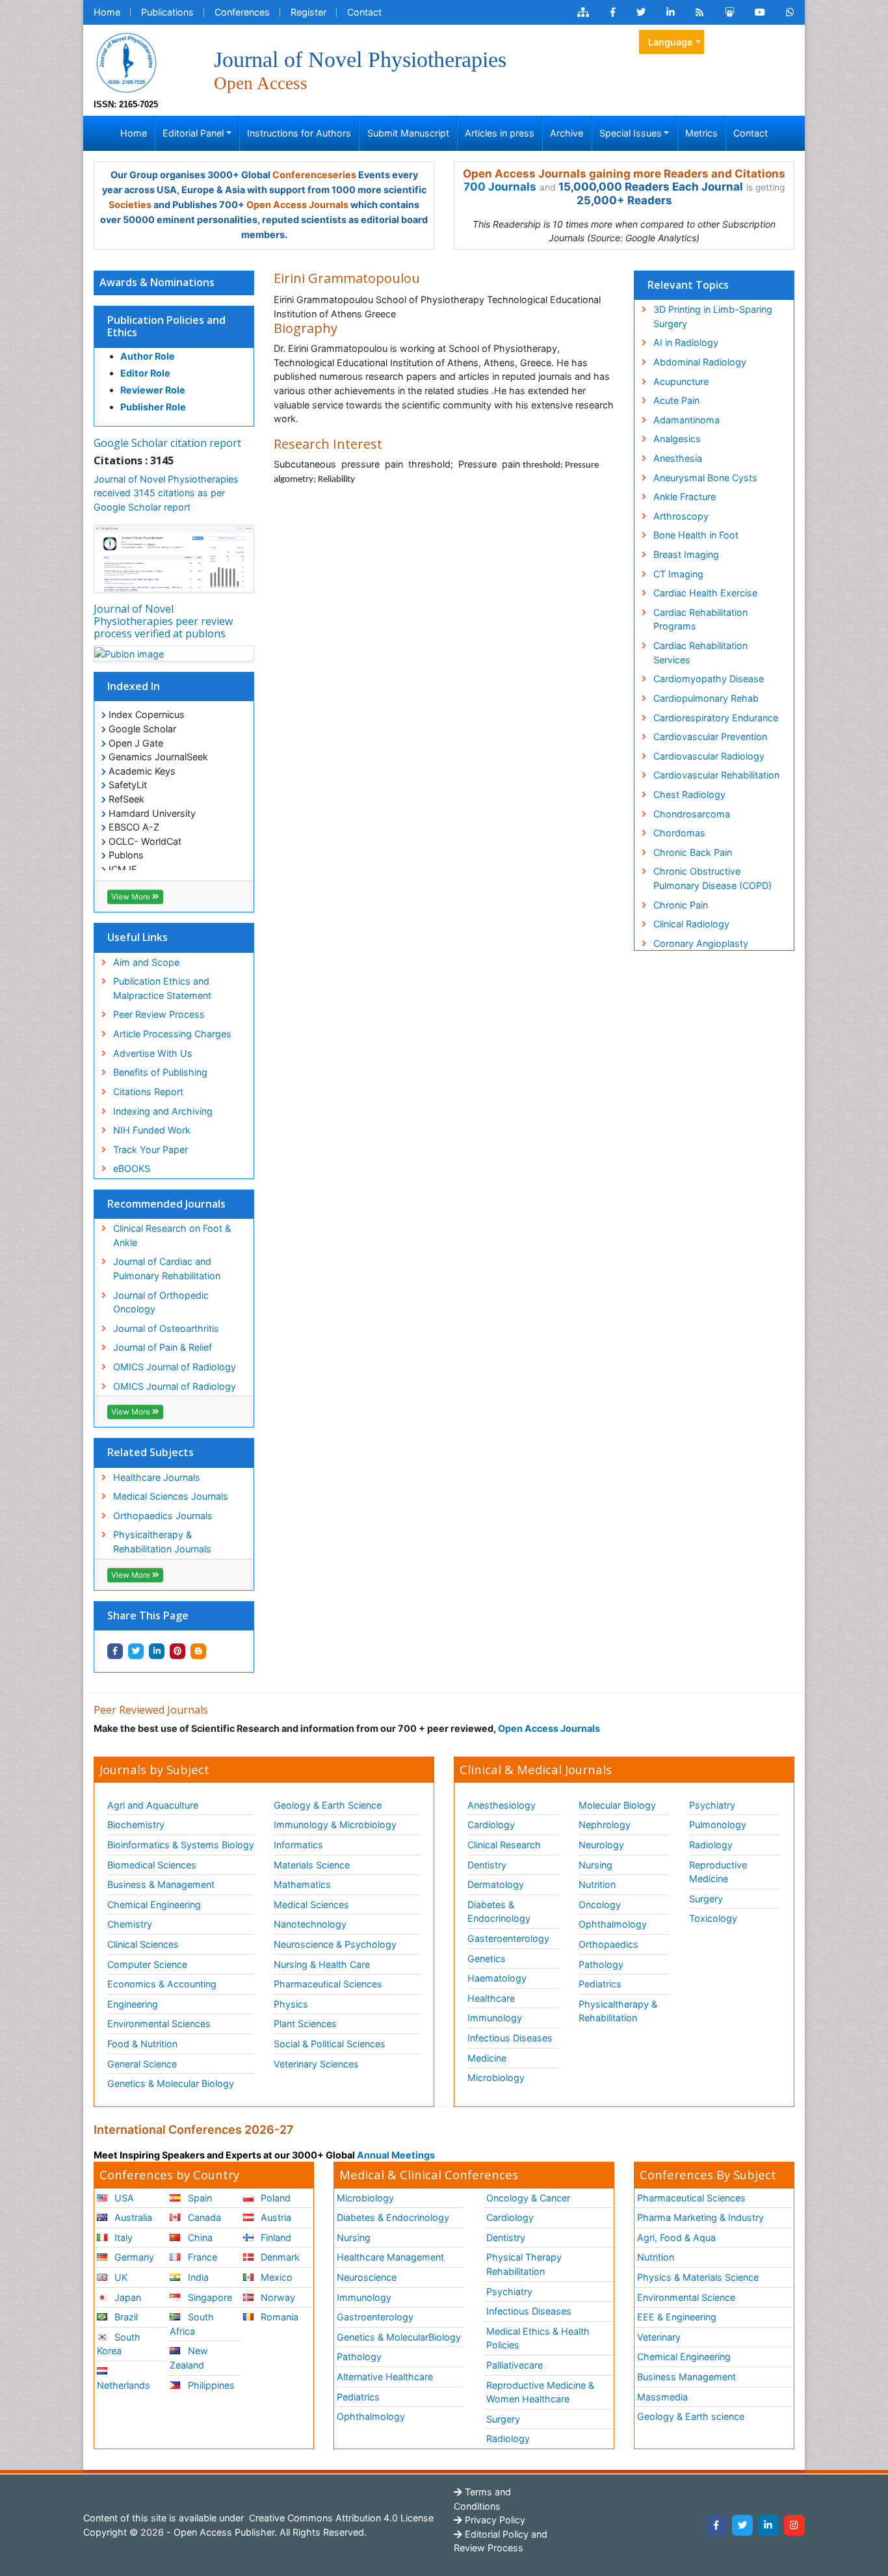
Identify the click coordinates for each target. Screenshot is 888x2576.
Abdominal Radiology (700, 362)
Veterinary (659, 2337)
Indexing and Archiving (163, 1111)
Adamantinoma (686, 420)
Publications (167, 12)
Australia (132, 2217)
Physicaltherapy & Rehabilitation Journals (162, 1542)
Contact (364, 12)
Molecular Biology (617, 1805)
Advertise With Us (153, 1053)
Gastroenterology (375, 2317)
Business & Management (161, 1884)
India (197, 2277)
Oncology (600, 1905)
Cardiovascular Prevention (710, 737)
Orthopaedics (608, 1944)
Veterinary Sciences (316, 2064)
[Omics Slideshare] (729, 12)
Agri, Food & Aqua (676, 2237)
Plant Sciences (305, 2024)
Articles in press (500, 133)
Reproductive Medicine (718, 1872)
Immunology (495, 2018)
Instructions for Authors (299, 133)
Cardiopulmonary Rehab (706, 698)
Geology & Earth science (691, 2416)
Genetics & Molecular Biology (171, 2083)
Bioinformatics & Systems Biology (181, 1845)
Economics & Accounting (162, 1984)
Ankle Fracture (685, 497)
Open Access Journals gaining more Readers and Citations (624, 174)
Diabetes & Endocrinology (499, 1912)
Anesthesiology (502, 1805)
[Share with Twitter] (136, 1651)
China (199, 2237)
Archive (567, 133)
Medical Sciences (311, 1905)
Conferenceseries (314, 175)
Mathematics (302, 1884)
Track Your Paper (150, 1149)
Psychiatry (712, 1805)
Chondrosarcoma (692, 814)
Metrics (701, 133)
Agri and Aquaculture (153, 1805)
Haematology (497, 1978)
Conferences (242, 12)
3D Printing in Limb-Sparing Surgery (713, 316)
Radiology (711, 1845)
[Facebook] (716, 2525)
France (201, 2257)
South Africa (191, 2324)
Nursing (595, 1865)
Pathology (601, 1964)
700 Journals (500, 187)
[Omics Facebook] (613, 12)
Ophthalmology (613, 1924)
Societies (130, 205)
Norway (277, 2297)
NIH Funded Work (152, 1130)
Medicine (487, 2058)
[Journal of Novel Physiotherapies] (126, 61)
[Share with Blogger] (198, 1651)
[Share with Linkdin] (157, 1651)
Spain (199, 2198)
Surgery (706, 1899)
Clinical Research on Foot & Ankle (172, 1235)
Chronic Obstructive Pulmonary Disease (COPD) (712, 878)
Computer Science (147, 1964)
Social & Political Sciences (330, 2044)
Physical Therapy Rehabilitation (524, 2264)
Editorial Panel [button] (193, 133)
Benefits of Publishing (160, 1072)
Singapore (209, 2297)
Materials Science (312, 1865)
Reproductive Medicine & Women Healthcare (540, 2392)
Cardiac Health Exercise (705, 593)
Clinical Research (504, 1845)
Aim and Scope (146, 962)
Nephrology (605, 1825)
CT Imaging (678, 574)
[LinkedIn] (768, 2525)
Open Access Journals (297, 205)
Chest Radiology (689, 794)
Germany (133, 2257)
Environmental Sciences (159, 2024)
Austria (275, 2217)
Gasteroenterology (508, 1938)
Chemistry (130, 1924)
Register (308, 12)
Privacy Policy (494, 2520)
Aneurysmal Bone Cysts (705, 478)
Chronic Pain (681, 905)
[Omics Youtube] (760, 12)
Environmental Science (686, 2297)
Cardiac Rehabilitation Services (700, 653)
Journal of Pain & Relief (163, 1347)
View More (132, 896)
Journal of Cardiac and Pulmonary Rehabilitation (167, 1268)
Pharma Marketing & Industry (700, 2217)
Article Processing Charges (172, 1034)
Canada (203, 2217)
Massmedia (662, 2397)
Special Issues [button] (631, 133)
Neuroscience (367, 2277)
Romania (278, 2317)
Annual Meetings (396, 2155)
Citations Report (148, 1092)
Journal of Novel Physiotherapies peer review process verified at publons (163, 621)
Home (107, 12)
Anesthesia (678, 458)
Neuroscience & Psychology (335, 1944)
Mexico (275, 2277)
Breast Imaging (686, 554)
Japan (126, 2297)
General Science (142, 2064)
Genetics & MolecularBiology (399, 2337)
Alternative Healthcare (385, 2377)
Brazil (125, 2317)
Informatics (298, 1845)
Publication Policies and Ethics (166, 326)
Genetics (487, 1959)
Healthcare (491, 1998)
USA (123, 2198)
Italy (122, 2237)
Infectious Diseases (510, 2038)
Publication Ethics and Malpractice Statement (162, 988)
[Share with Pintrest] (177, 1651)
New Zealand (189, 2358)
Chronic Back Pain (693, 852)
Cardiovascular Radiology (709, 756)
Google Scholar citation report (167, 443)
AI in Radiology (686, 342)
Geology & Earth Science (328, 1805)
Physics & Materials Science (698, 2277)
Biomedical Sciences (152, 1865)
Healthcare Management (390, 2257)
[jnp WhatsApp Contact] (790, 12)
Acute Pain (676, 400)
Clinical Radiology (691, 924)
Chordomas (679, 833)
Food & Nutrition (142, 2044)
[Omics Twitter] (641, 12)
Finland (275, 2237)
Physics (291, 2004)
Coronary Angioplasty (701, 943)
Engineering (133, 2004)
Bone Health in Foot (696, 535)
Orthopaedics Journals (163, 1516)
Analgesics (677, 439)
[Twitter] (742, 2525)
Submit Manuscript (408, 133)
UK (120, 2277)
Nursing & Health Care (322, 1964)
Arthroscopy (681, 516)
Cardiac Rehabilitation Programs (700, 619)
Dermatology (496, 1884)
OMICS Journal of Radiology (175, 1367)
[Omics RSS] (700, 12)
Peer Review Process (159, 1014)
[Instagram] (794, 2525)
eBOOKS (132, 1168)
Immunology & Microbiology (335, 1825)
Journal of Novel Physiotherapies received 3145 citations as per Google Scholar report (166, 493)
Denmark (279, 2257)
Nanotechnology (310, 1924)
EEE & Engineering (677, 2317)
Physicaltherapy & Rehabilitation (618, 2011)
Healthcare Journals (157, 1477)
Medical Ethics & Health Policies (538, 2338)
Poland (274, 2198)
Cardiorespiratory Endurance (716, 718)
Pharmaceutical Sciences (328, 1984)
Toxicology (713, 1918)
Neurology (601, 1845)
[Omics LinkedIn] (671, 12)
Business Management (686, 2377)
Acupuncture (681, 381)
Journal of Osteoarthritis (166, 1328)
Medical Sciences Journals (171, 1496)
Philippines (210, 2385)
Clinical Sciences (143, 1944)
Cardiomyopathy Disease (709, 679)
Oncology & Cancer (528, 2198)
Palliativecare (515, 2365)
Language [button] (671, 42)
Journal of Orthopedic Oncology (161, 1302)
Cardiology (491, 1825)
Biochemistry (136, 1825)
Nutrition (597, 1884)
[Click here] (583, 12)
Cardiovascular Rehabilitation (716, 775)
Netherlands (124, 2385)
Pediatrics (600, 1984)
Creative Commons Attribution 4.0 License (340, 2518)
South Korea (119, 2344)
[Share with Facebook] (115, 1651)
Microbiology (496, 2078)
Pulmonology (718, 1825)
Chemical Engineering (154, 1905)
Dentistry (487, 1865)
